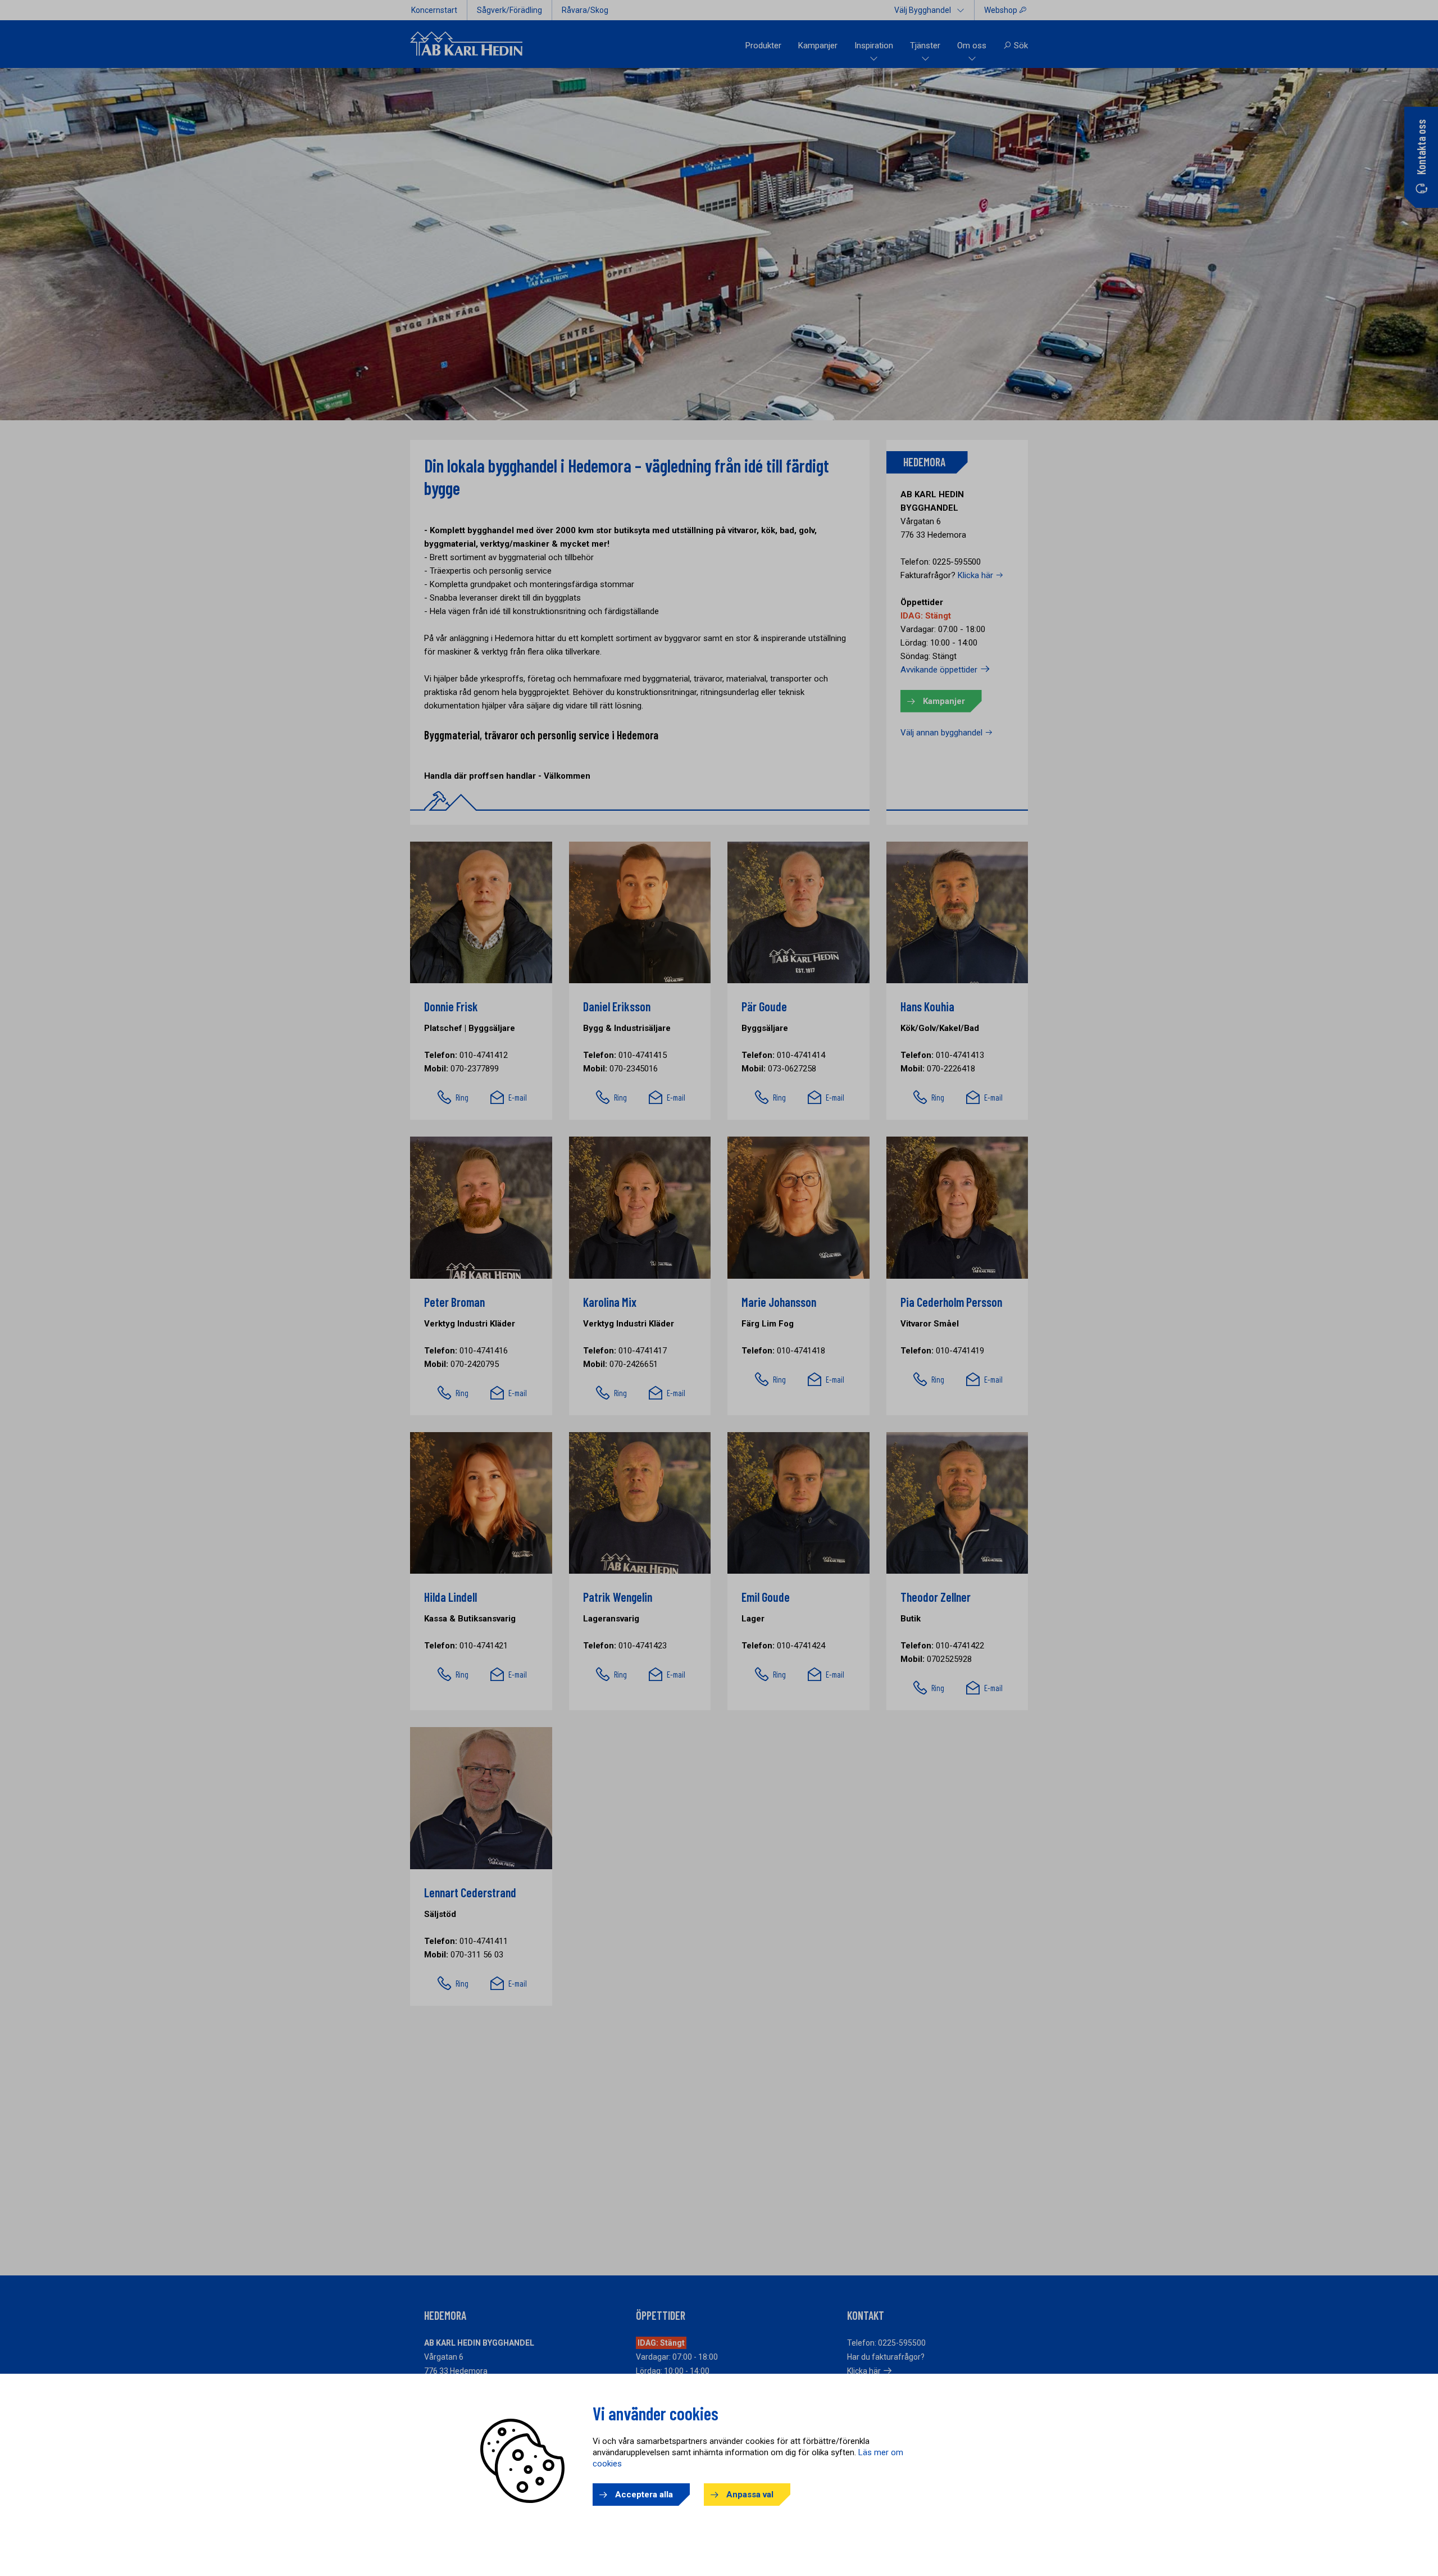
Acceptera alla (644, 2495)
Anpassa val (750, 2495)
